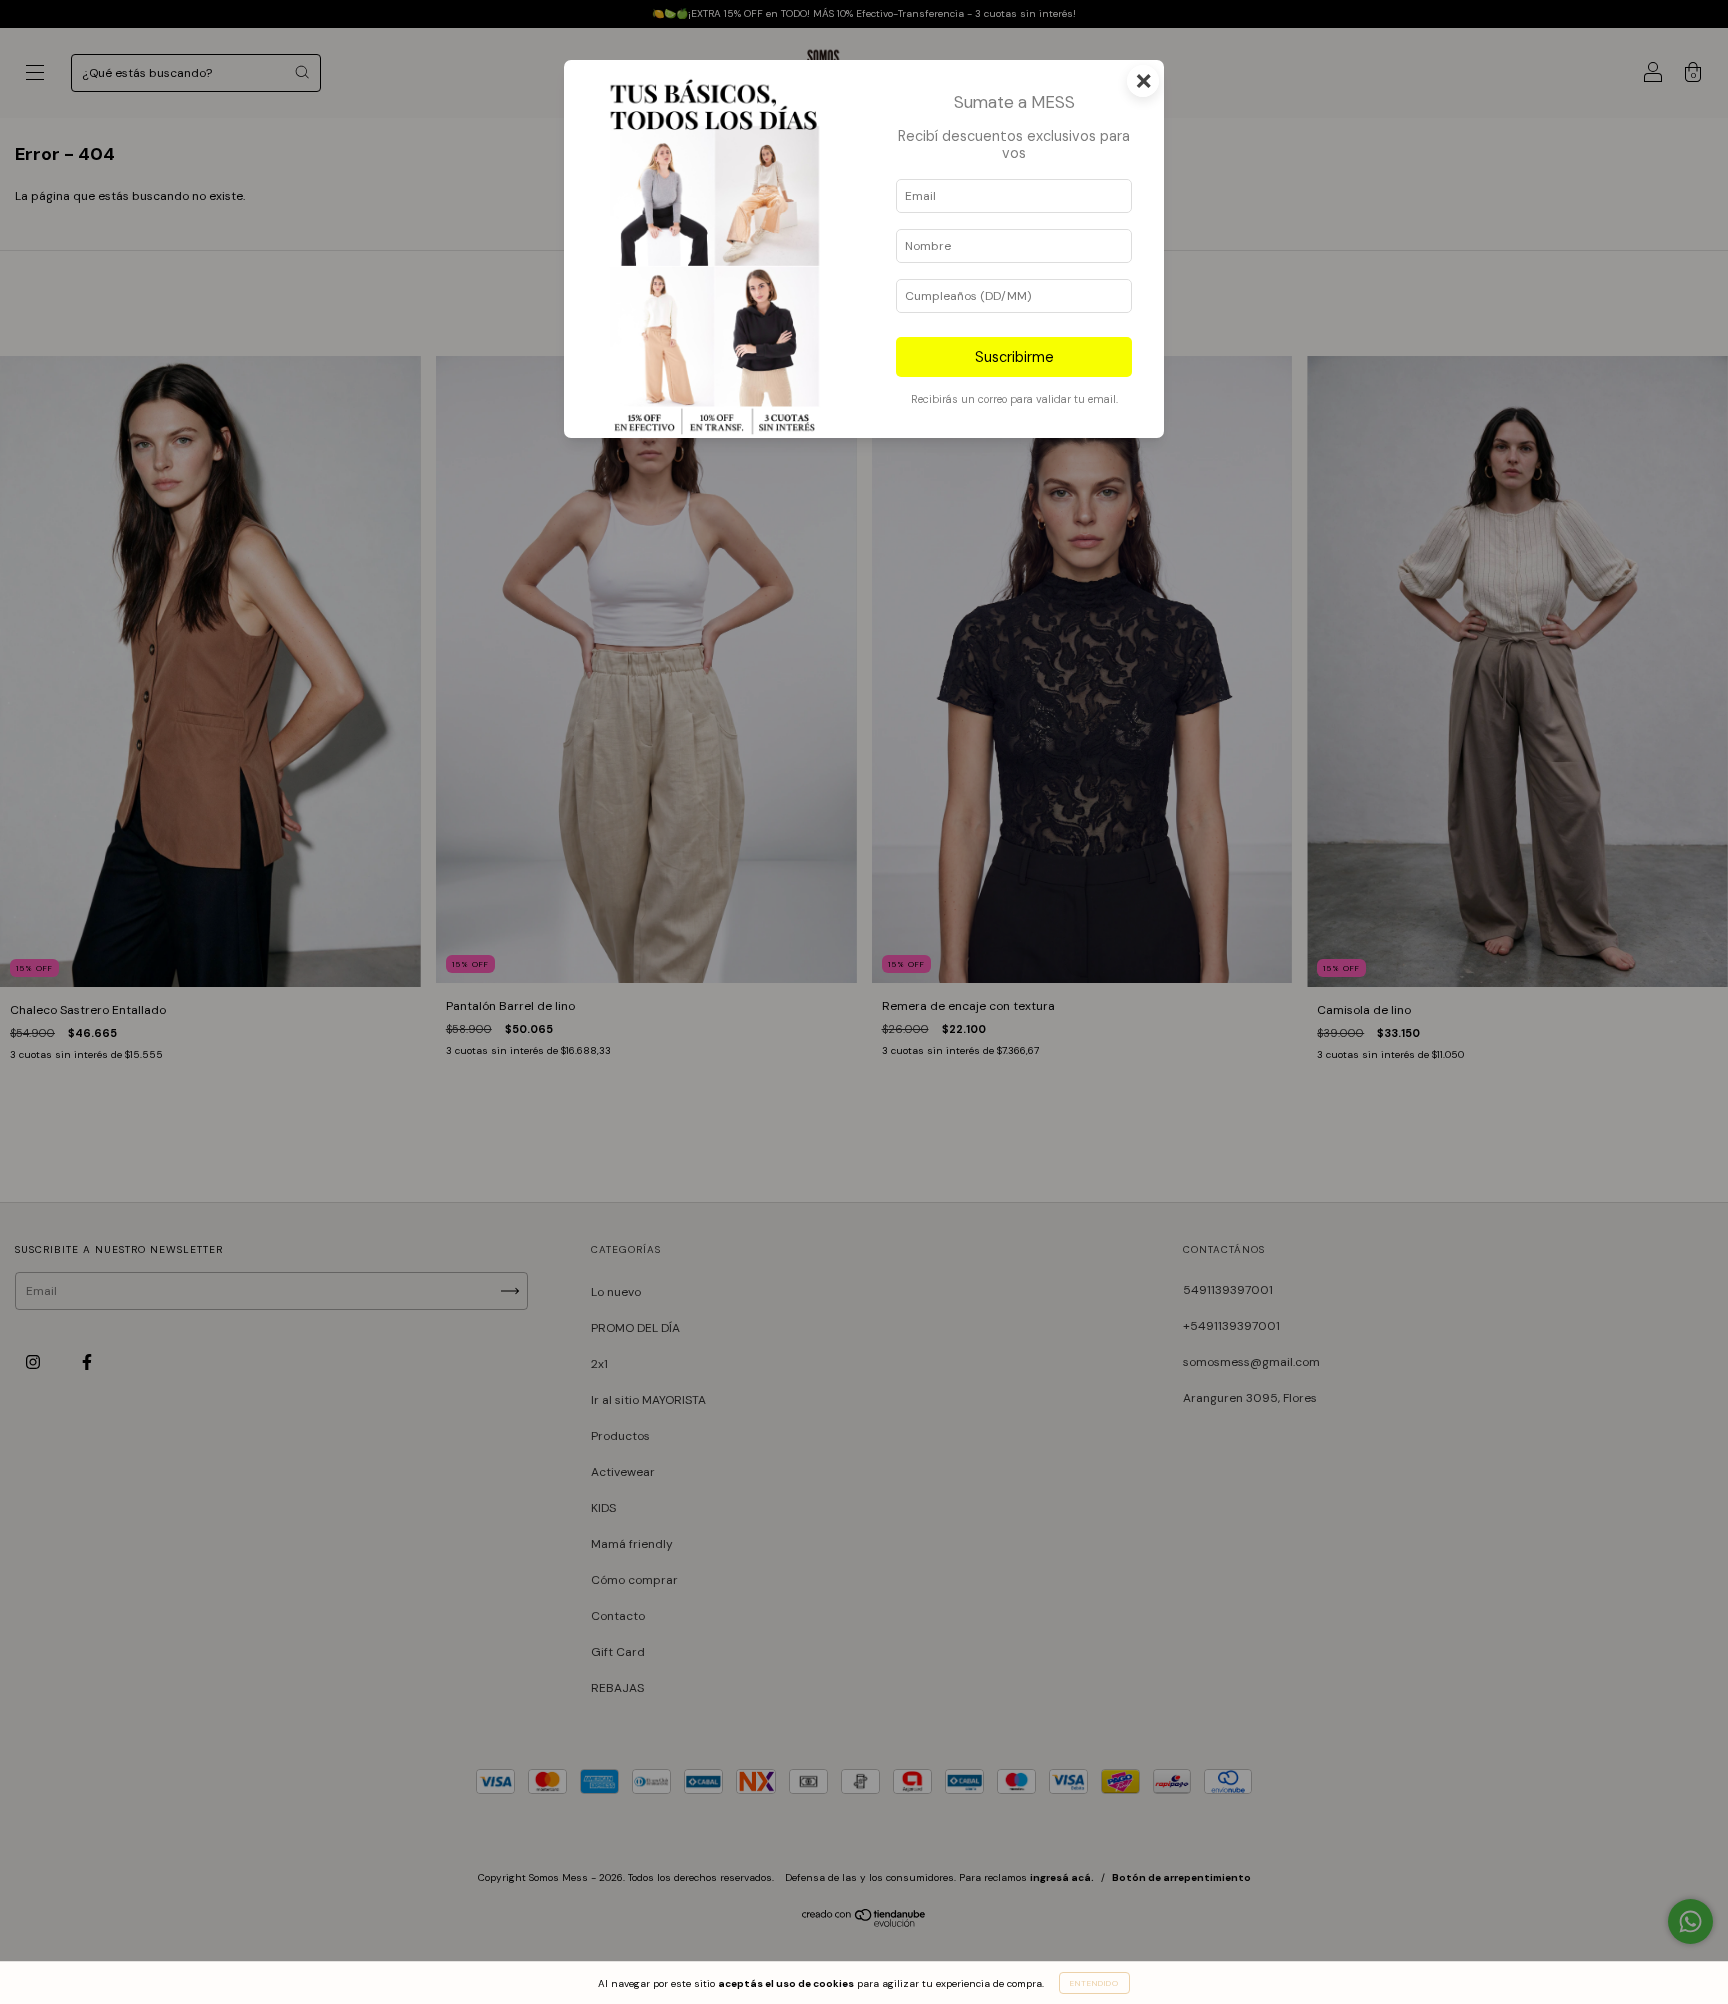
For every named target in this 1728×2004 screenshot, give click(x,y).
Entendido (1094, 1983)
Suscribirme (1014, 357)
